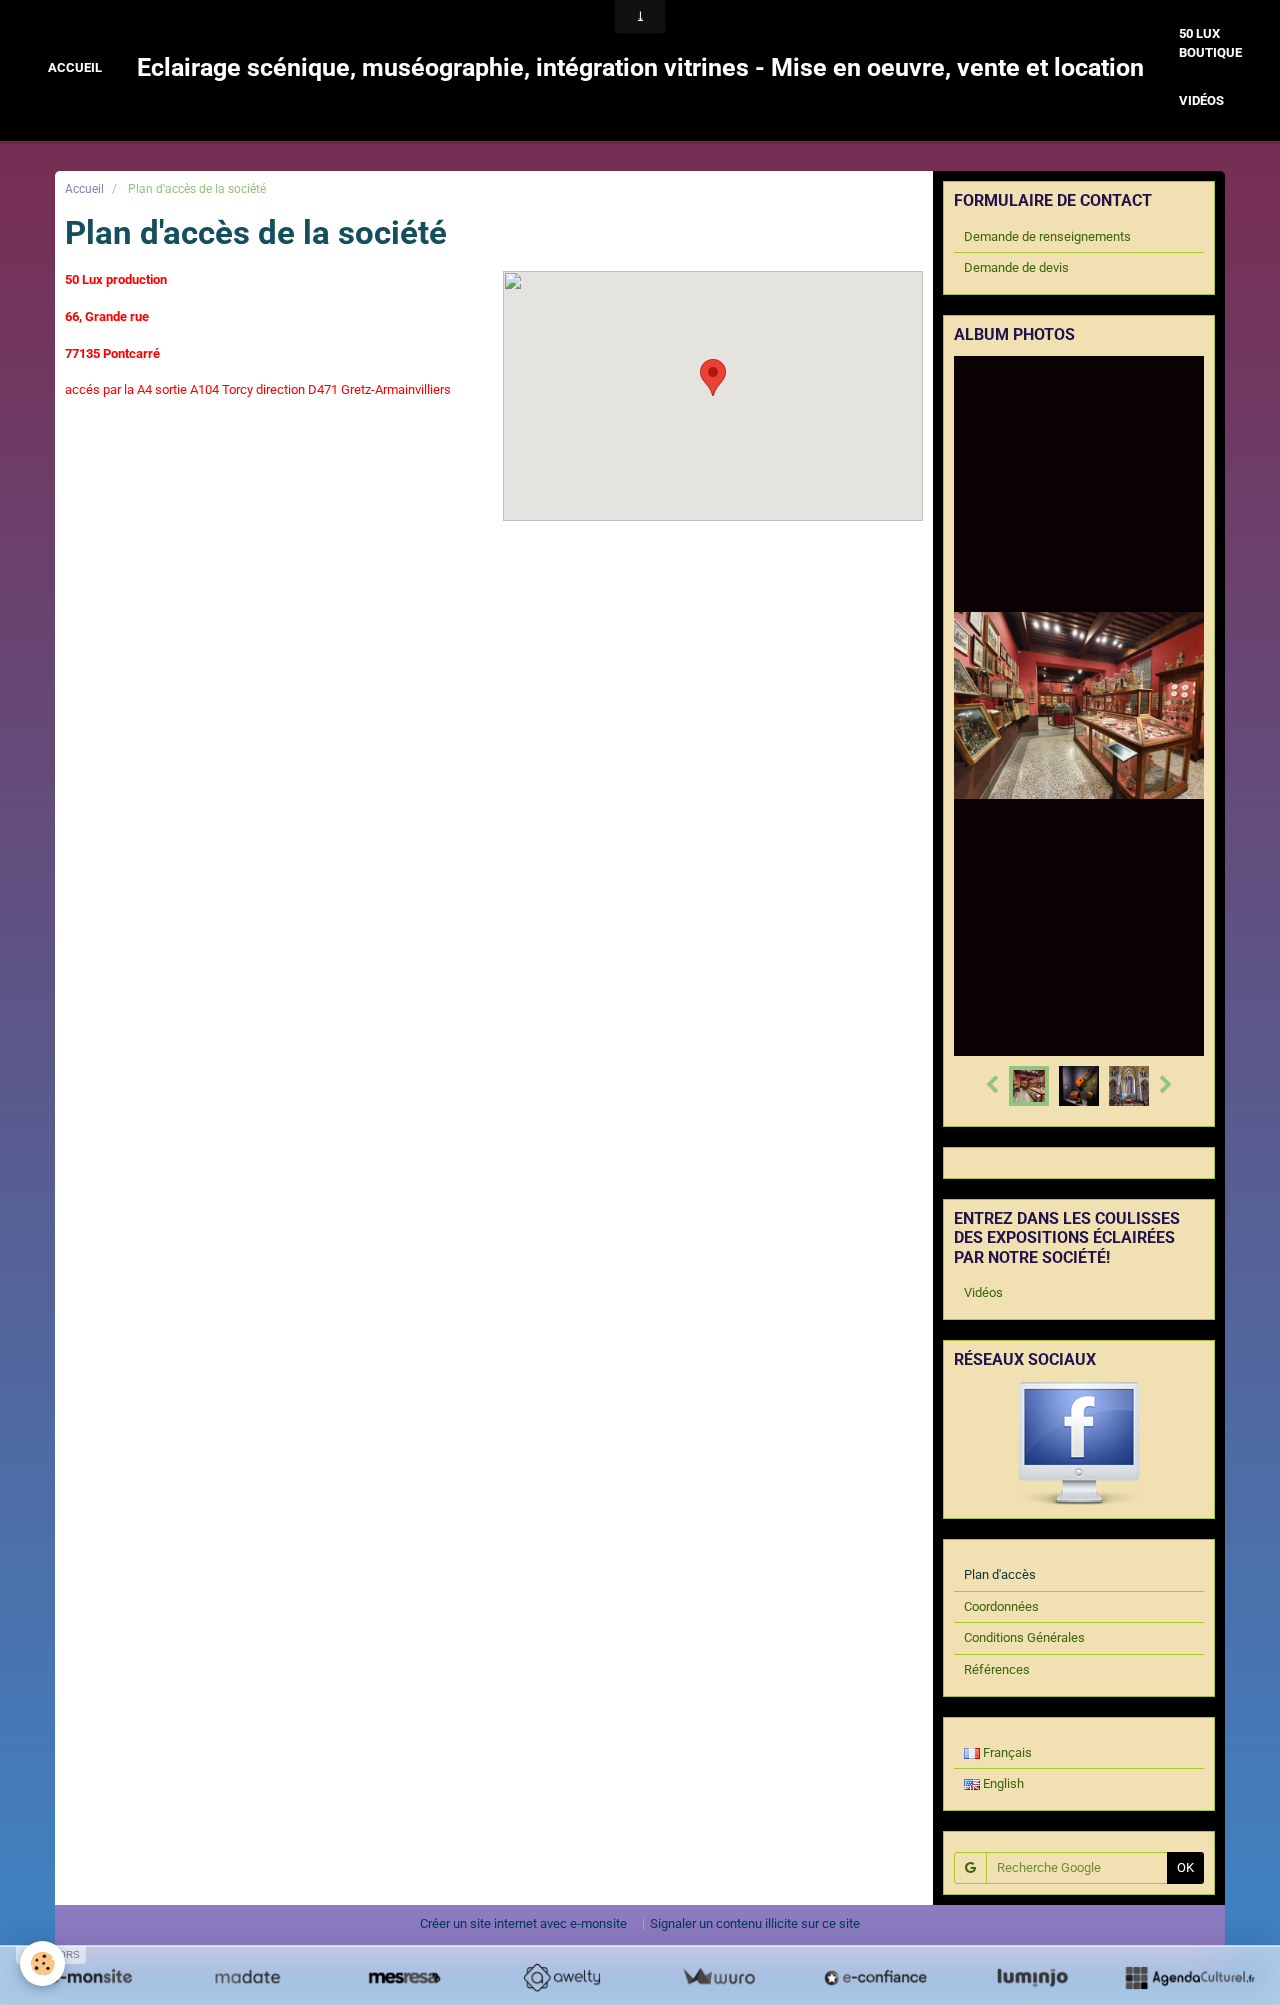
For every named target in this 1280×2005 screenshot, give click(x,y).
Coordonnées (1001, 1606)
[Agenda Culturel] (1189, 1977)
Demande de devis (1016, 267)
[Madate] (247, 1977)
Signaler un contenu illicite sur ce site (755, 1923)
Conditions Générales (1024, 1637)
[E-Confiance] (875, 1977)
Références (997, 1669)
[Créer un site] (90, 1977)
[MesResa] (404, 1977)
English (1002, 1783)
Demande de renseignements (1047, 236)
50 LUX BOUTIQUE (1210, 43)
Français (1006, 1752)
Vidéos (1201, 100)
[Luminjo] (1032, 1977)
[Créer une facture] (718, 1977)
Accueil (75, 67)
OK (1185, 1867)
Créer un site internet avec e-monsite (523, 1923)
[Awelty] (561, 1977)
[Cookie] (42, 1963)
